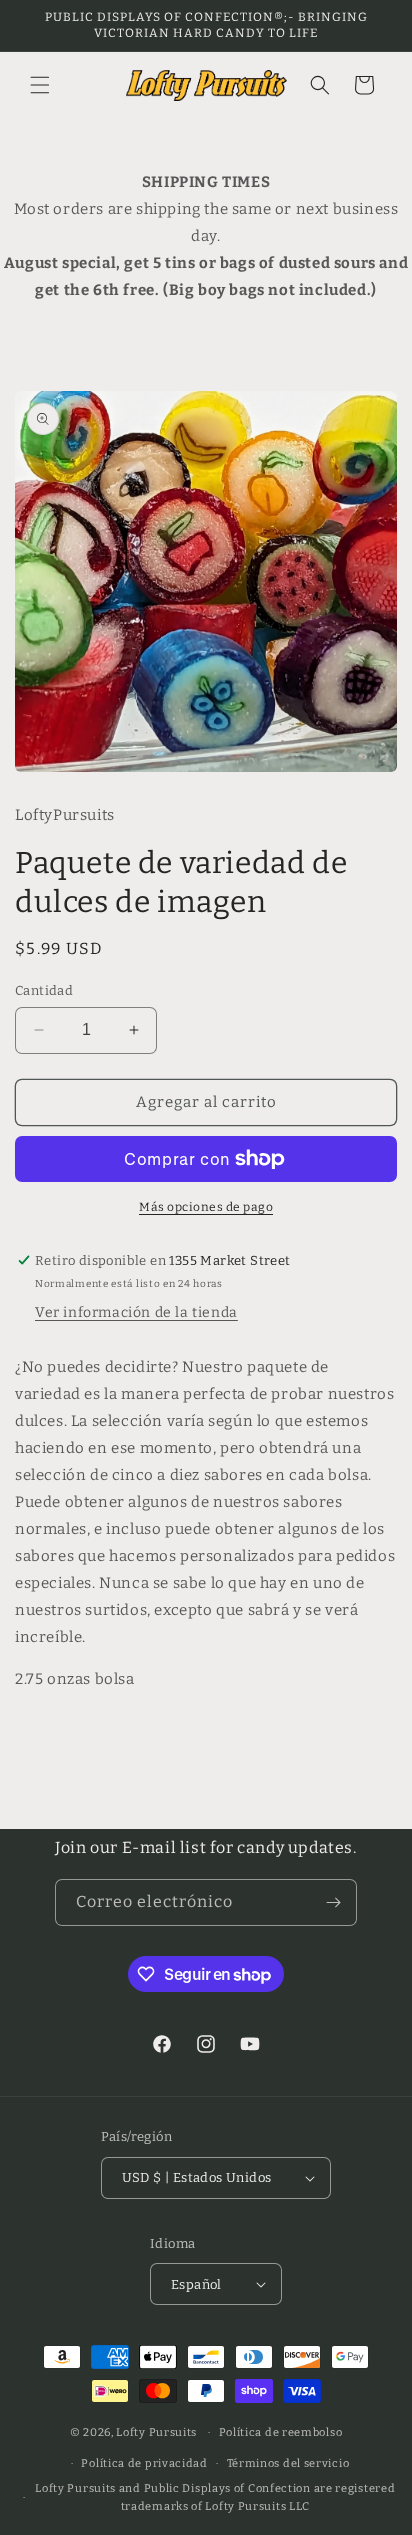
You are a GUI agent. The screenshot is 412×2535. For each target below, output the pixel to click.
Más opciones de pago (206, 1207)
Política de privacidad (144, 2463)
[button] (40, 85)
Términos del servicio (288, 2463)
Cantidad (44, 990)
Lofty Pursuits (156, 2432)
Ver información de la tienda (136, 1312)
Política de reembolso (281, 2432)
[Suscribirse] (334, 1902)
